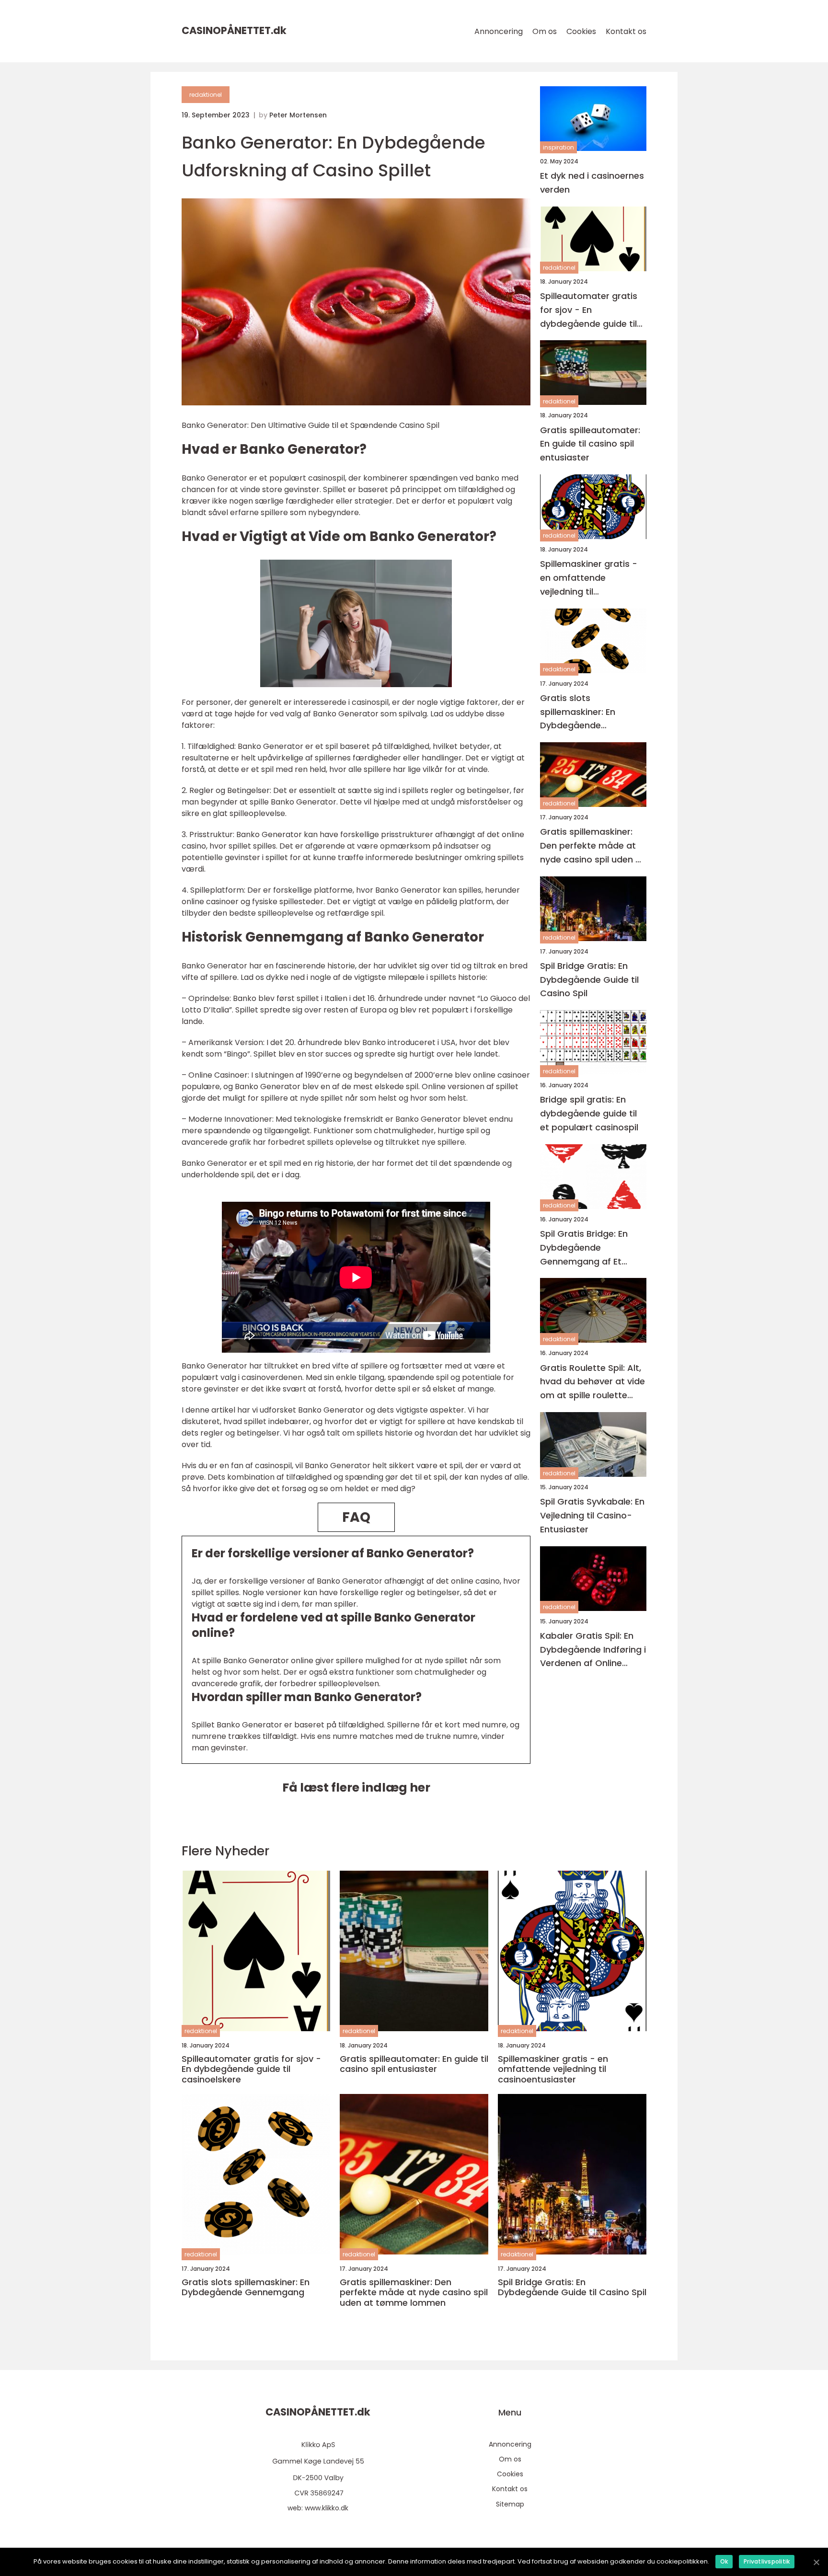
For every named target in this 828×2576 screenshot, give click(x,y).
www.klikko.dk (327, 2508)
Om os (545, 31)
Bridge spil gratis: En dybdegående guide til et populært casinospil (589, 1113)
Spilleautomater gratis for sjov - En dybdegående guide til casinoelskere (589, 310)
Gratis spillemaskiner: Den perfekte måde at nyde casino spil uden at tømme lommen (592, 846)
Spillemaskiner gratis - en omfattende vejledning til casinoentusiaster (589, 578)
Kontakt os (626, 31)
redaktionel (206, 95)
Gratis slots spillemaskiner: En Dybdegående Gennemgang (578, 712)
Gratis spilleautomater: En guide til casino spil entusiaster (590, 444)
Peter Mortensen (298, 115)
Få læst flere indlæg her (356, 1788)
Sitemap (510, 2504)
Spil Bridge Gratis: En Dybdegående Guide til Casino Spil (589, 980)
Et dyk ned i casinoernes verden (592, 183)
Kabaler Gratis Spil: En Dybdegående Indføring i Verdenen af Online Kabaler (593, 1650)
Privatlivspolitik (767, 2561)
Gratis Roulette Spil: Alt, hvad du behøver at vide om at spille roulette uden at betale (592, 1382)
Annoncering (499, 31)
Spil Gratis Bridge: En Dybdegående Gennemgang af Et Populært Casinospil (584, 1248)
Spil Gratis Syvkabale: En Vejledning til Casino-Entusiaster (592, 1515)
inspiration (558, 147)
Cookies (581, 31)
